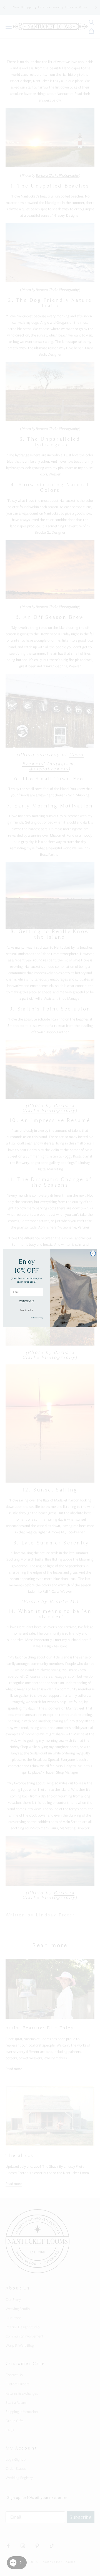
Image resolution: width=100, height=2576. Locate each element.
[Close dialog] (93, 1253)
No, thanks (27, 1310)
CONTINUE (27, 1301)
